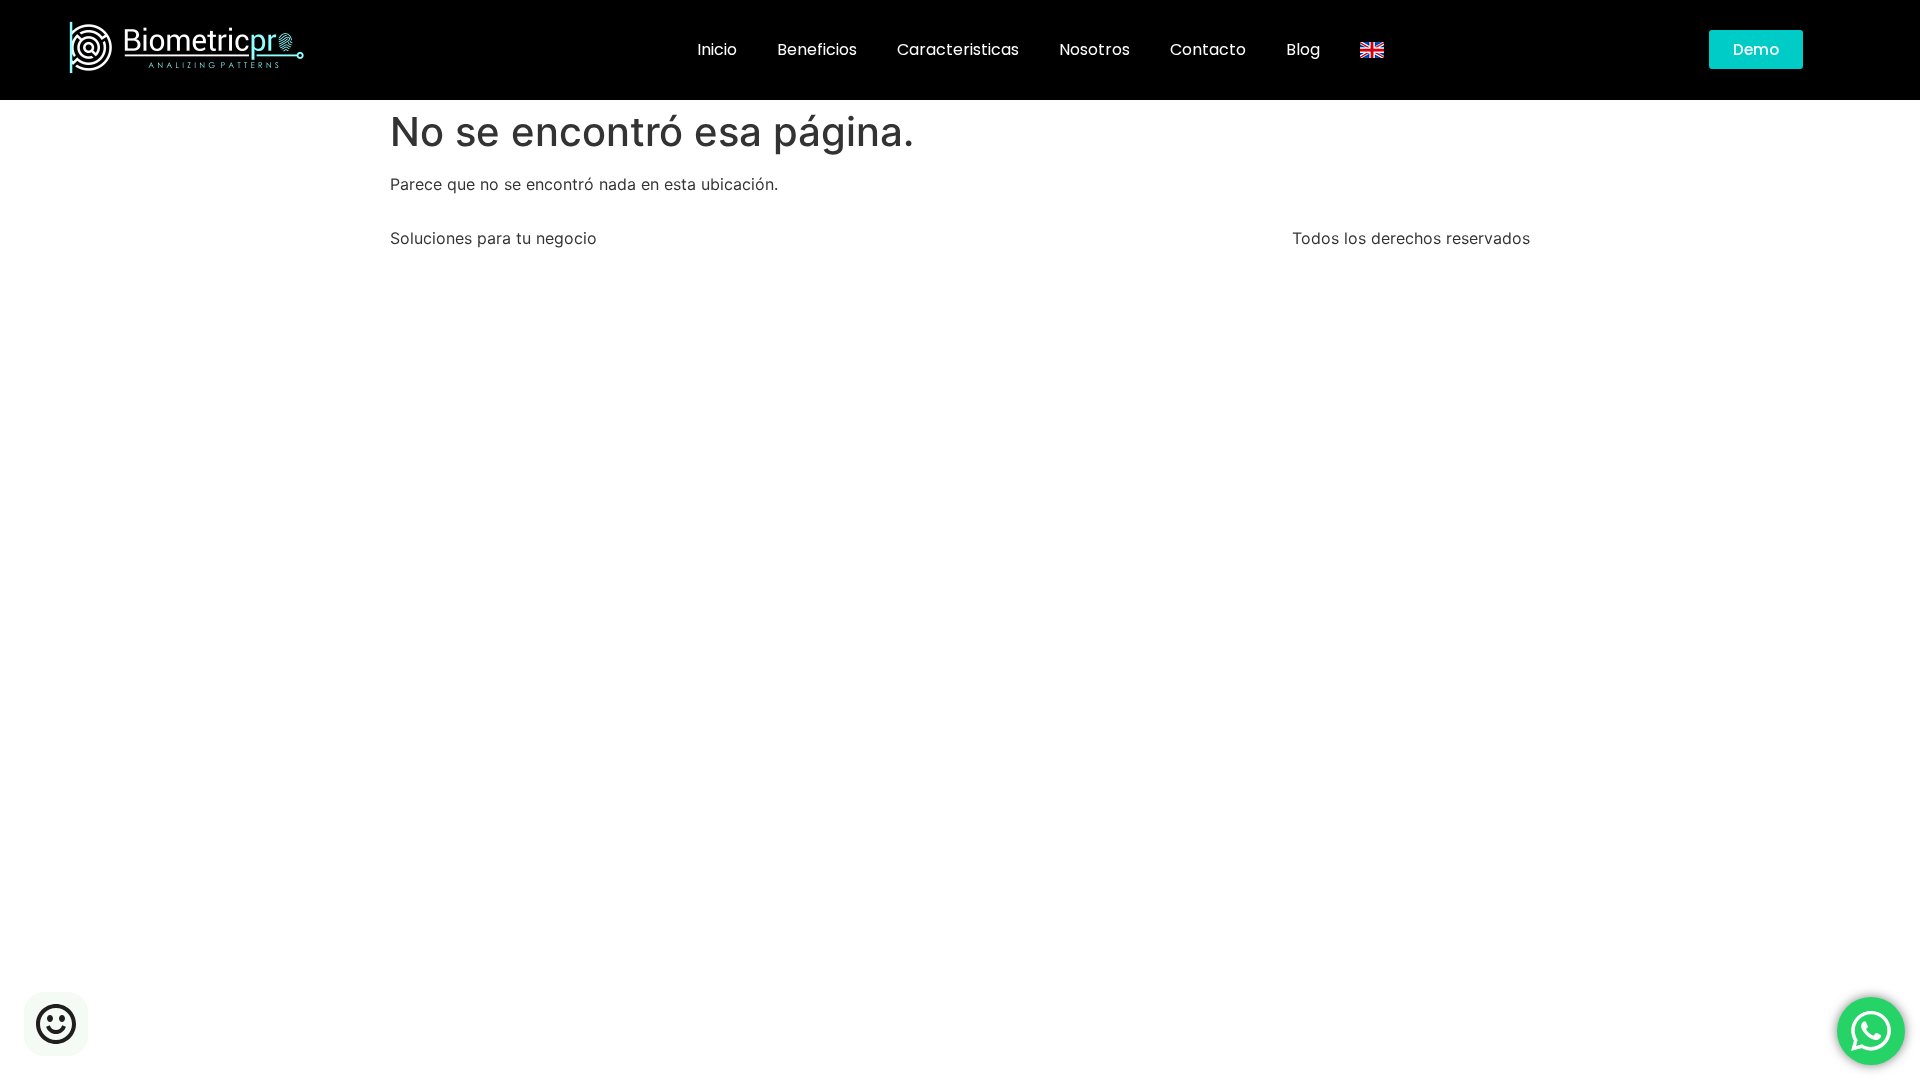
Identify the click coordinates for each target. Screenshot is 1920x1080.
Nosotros (1094, 49)
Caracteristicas (958, 49)
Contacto (1208, 49)
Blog (1303, 49)
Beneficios (817, 49)
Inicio (717, 49)
